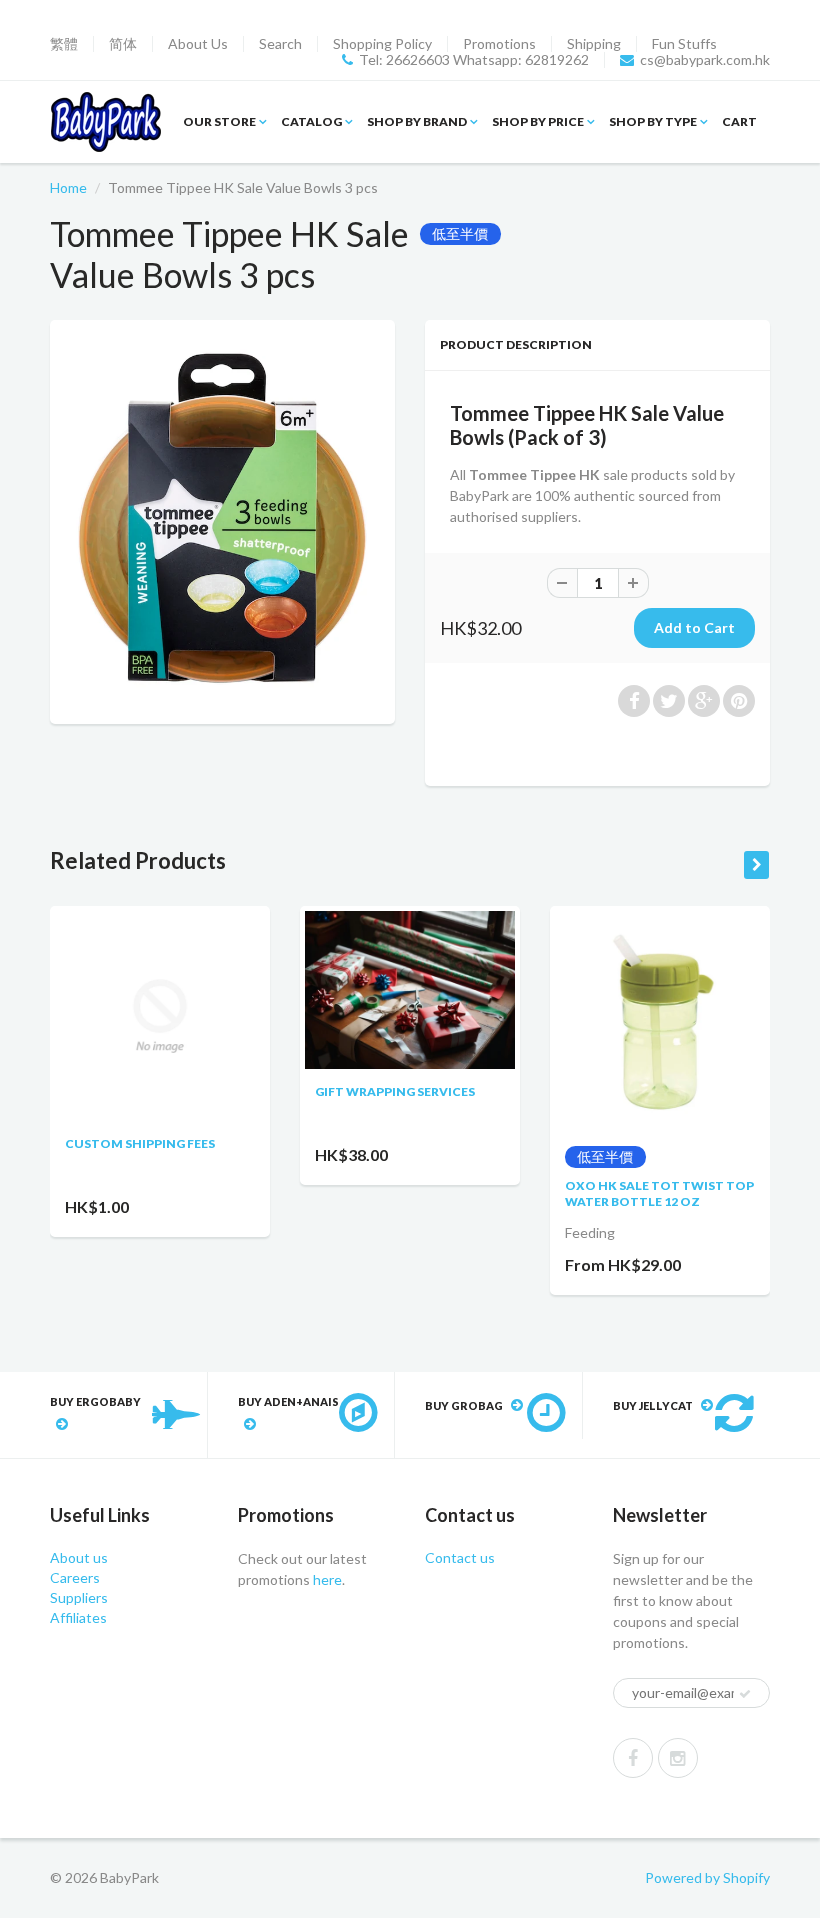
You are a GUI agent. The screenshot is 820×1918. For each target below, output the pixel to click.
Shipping (594, 44)
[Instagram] (678, 1758)
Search (280, 44)
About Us (198, 44)
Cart (739, 121)
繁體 (64, 44)
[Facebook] (633, 1758)
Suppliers (79, 1597)
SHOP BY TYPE (653, 121)
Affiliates (78, 1617)
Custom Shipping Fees (140, 1143)
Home (68, 187)
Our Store (219, 121)
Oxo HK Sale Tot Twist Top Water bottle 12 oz (659, 1193)
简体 (123, 44)
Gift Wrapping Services (395, 1091)
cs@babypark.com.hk (705, 60)
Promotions (499, 44)
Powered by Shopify (707, 1877)
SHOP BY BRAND (417, 121)
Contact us (460, 1557)
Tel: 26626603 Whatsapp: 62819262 (474, 60)
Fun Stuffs (684, 44)
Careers (75, 1577)
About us (79, 1557)
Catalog (311, 121)
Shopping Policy (382, 44)
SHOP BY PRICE (538, 121)
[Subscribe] (745, 1694)
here (326, 1579)
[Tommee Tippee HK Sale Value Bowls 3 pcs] (222, 519)
